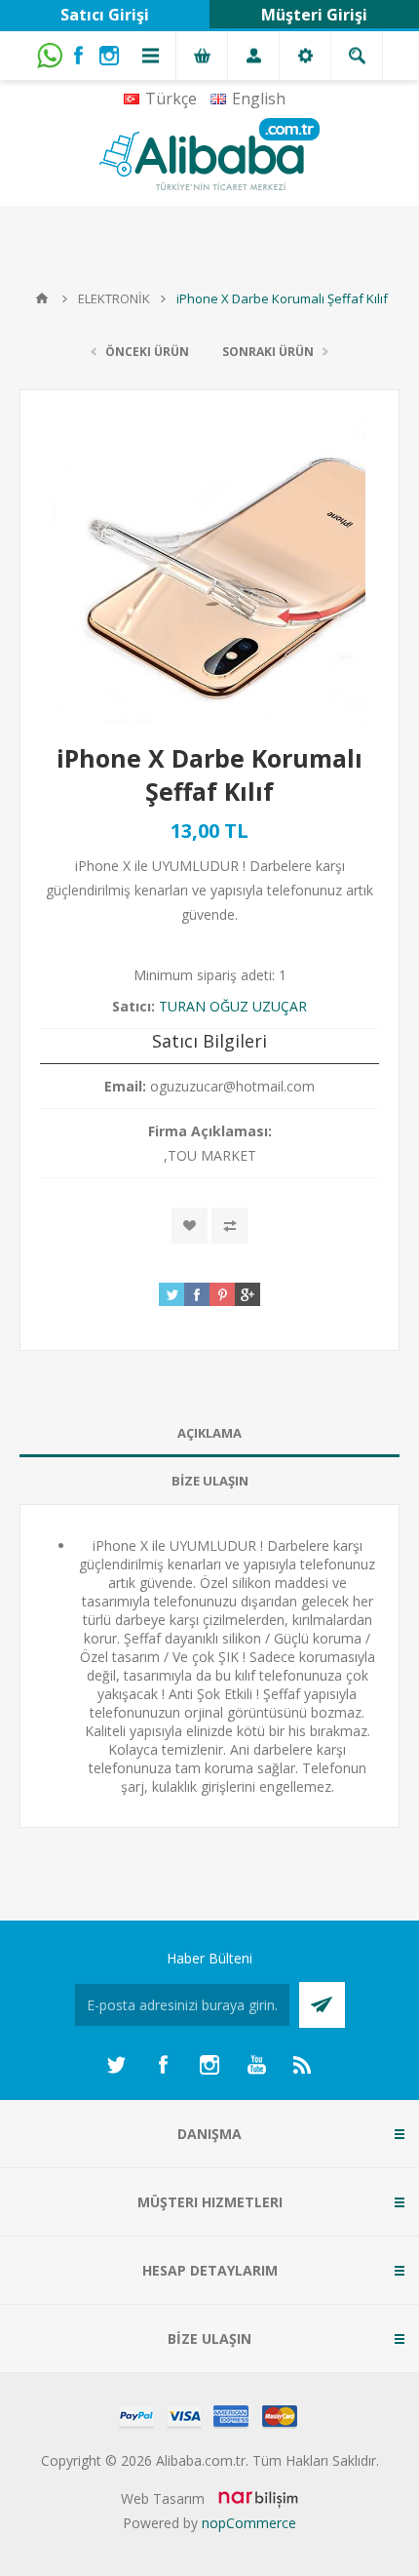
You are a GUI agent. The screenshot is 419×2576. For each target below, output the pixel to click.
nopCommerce (249, 2523)
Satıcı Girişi (105, 15)
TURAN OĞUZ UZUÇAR (233, 1006)
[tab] (209, 1433)
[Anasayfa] (42, 298)
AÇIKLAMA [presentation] (209, 1433)
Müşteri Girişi (314, 15)
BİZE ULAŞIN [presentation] (210, 1481)
